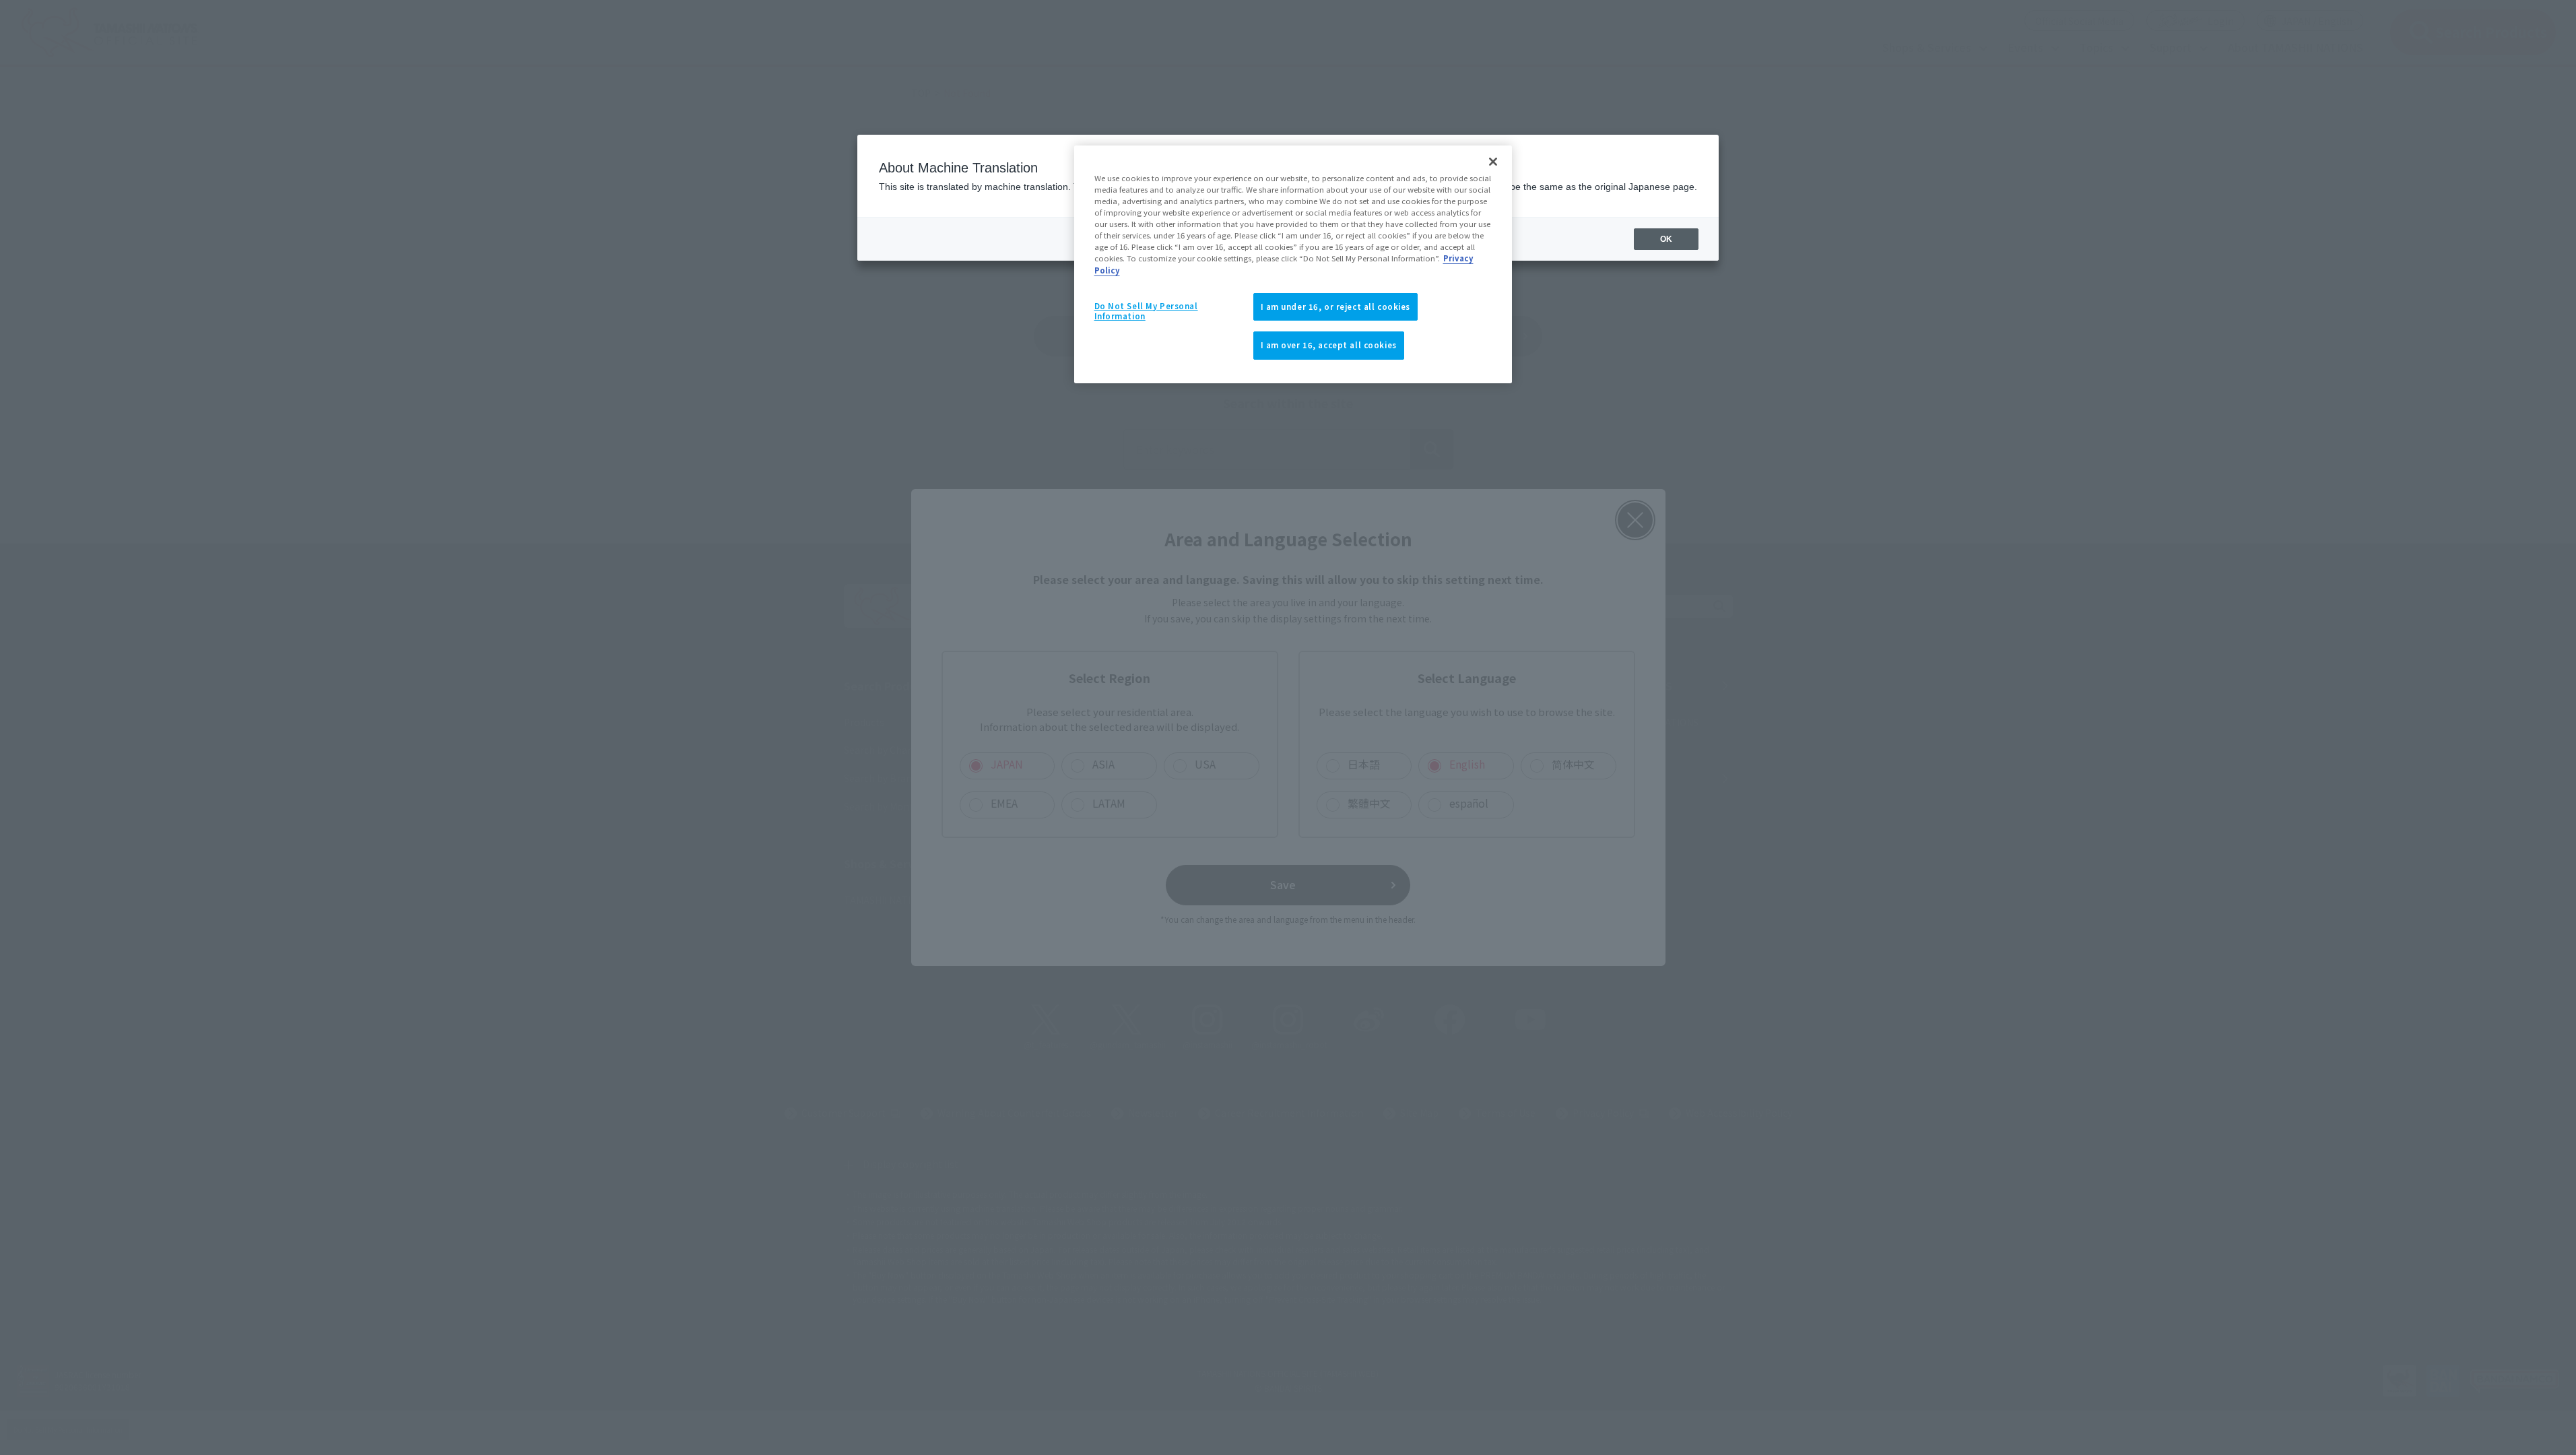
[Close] (1493, 162)
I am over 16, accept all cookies (1329, 345)
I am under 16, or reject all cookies (1336, 306)
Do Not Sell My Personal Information (1146, 311)
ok (1666, 239)
